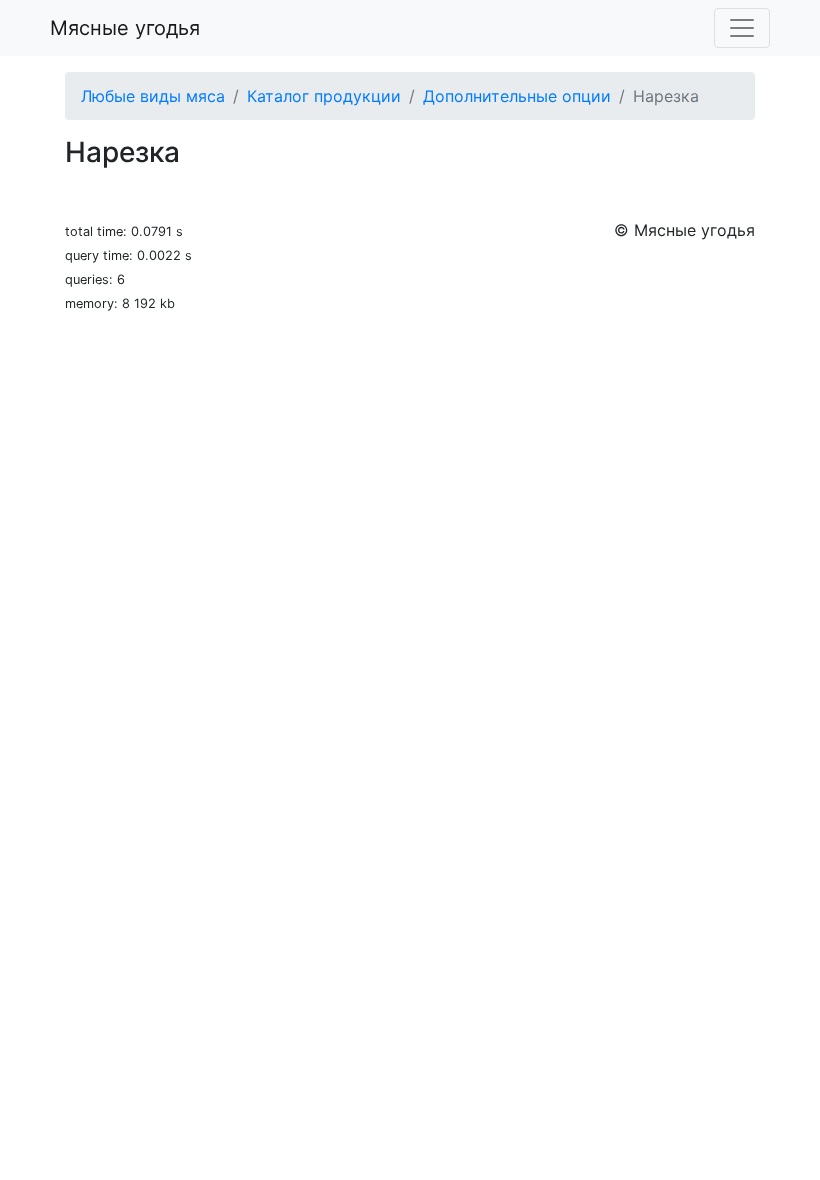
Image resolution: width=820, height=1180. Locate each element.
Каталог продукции (324, 96)
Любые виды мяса (153, 96)
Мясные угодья (125, 28)
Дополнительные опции (517, 96)
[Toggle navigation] (742, 28)
